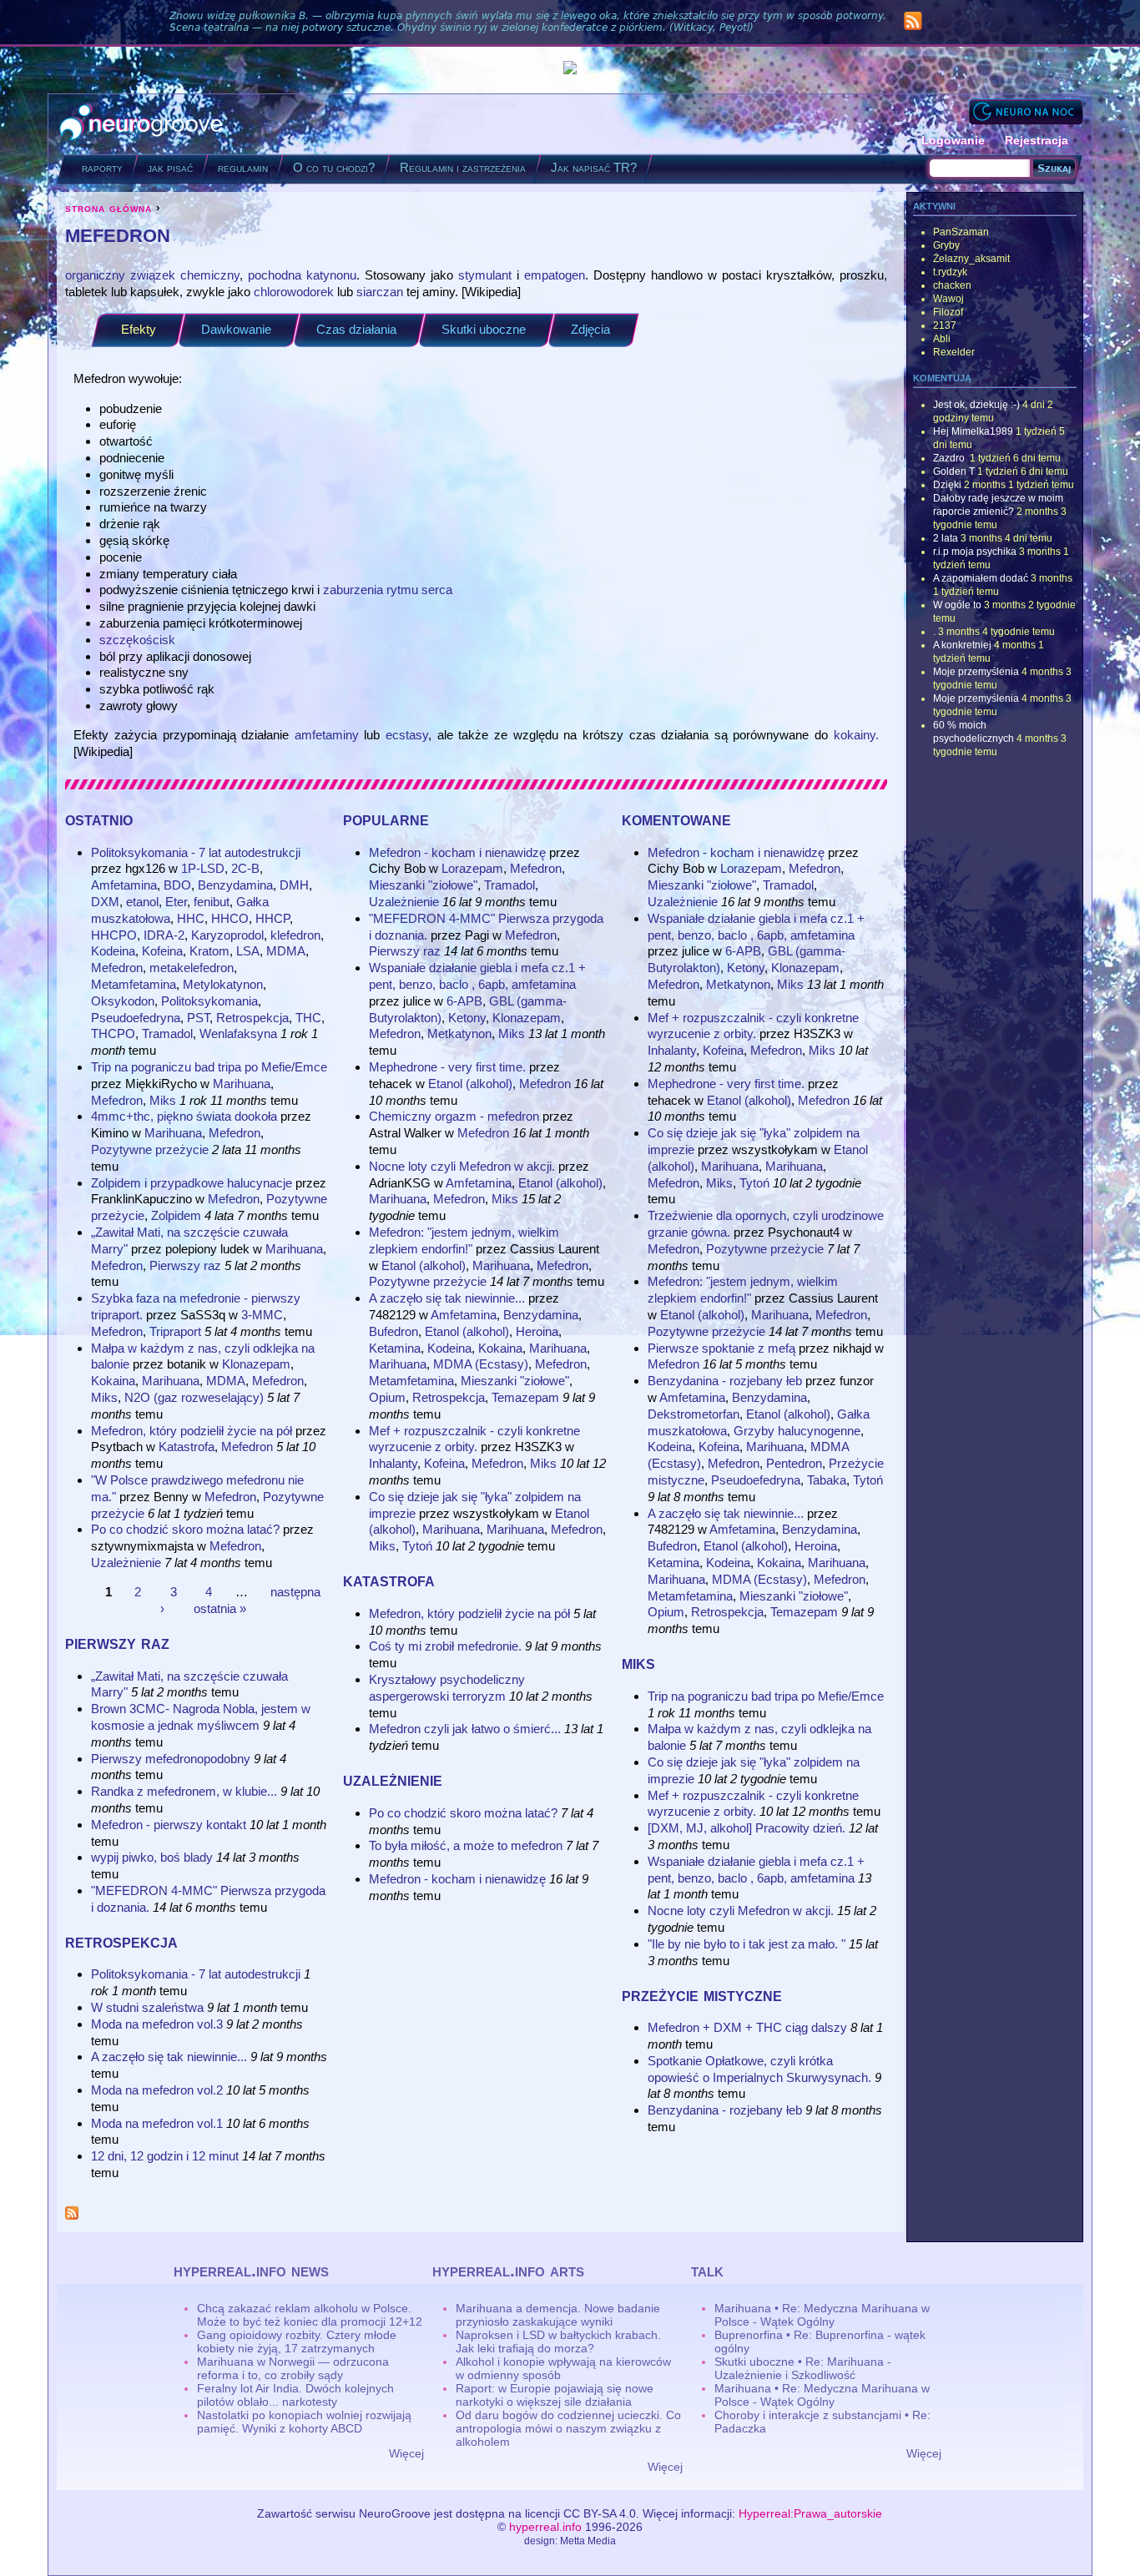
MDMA (286, 951)
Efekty (139, 329)
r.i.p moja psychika (975, 552)
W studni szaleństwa (147, 2007)
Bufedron (393, 1331)
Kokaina (113, 1381)
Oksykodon (123, 1001)
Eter (176, 902)
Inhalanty (393, 1463)
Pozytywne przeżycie (150, 1149)
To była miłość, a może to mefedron (466, 1845)
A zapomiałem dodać (981, 578)
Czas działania (356, 329)
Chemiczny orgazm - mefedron (454, 1116)
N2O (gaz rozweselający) (194, 1397)
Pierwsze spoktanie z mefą (723, 1348)
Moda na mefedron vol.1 (157, 2123)
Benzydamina (235, 885)
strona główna (108, 208)
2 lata (946, 538)
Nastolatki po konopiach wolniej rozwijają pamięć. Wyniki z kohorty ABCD (304, 2422)
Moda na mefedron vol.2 (157, 2090)
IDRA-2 (164, 935)
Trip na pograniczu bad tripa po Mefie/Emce (209, 1067)
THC (308, 1018)
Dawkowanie (236, 329)
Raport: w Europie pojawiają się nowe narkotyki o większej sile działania (555, 2395)
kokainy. (856, 735)
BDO (177, 885)
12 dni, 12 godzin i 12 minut (165, 2156)
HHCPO (114, 935)
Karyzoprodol (227, 935)
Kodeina (113, 951)
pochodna (275, 275)
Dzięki (947, 485)
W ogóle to (957, 605)
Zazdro (950, 458)
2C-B (245, 868)
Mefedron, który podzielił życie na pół (192, 1431)
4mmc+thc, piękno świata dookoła (184, 1116)
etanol (142, 902)
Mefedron (117, 968)
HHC (191, 918)
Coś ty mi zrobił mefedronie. (445, 1646)
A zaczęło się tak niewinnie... (169, 2057)
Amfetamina (124, 885)
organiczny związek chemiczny (152, 275)
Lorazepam (472, 868)
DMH (294, 885)
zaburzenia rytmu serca (388, 590)
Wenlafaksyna (238, 1033)
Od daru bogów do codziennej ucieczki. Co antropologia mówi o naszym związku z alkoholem (568, 2428)
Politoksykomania (209, 1001)
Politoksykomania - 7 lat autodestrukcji (196, 852)
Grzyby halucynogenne (797, 1431)
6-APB (464, 1001)
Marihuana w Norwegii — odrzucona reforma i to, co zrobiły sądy (293, 2368)
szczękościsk (137, 640)
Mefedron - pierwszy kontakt (169, 1825)
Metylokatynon (223, 984)
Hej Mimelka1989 (973, 431)
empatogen (555, 275)
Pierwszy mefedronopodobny (171, 1759)
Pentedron (794, 1463)
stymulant (485, 275)
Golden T (954, 471)
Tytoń (417, 1546)
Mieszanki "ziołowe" (423, 885)
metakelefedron (192, 968)
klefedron (295, 935)
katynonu (331, 275)
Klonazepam (256, 1364)
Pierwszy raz (185, 1265)
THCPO (113, 1033)
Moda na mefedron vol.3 (157, 2024)
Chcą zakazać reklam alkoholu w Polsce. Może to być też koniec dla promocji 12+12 (310, 2315)
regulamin (243, 167)
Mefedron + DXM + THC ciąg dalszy (747, 2027)
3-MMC (262, 1315)
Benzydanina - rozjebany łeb (725, 1381)
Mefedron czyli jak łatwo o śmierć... (465, 1729)
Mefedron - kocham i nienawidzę (457, 852)
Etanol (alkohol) (470, 1084)
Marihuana (242, 1084)
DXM (105, 902)
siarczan (380, 292)
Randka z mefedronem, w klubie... (184, 1791)
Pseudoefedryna (136, 1018)
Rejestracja (1037, 140)
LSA (248, 951)
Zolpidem (176, 1215)
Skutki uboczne (484, 329)
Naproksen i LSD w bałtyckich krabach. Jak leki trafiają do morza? (558, 2342)
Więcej (406, 2453)
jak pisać (170, 167)
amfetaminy (327, 735)
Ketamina (395, 1348)
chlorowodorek (294, 292)
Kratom (209, 951)
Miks (163, 1100)
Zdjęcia (590, 329)
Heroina (537, 1331)
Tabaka (827, 1480)
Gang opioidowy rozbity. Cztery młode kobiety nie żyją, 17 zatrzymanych (297, 2342)
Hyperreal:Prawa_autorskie (810, 2513)
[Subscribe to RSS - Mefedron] (72, 2215)
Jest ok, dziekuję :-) (976, 405)
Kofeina (162, 951)
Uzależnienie (126, 1563)
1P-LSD (203, 868)
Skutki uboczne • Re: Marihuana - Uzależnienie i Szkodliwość (803, 2368)
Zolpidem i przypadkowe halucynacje (192, 1183)
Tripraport (175, 1331)
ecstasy (407, 735)
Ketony (467, 1018)
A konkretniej (962, 645)
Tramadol (167, 1033)
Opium (387, 1397)
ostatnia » (220, 1608)
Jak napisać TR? (594, 167)
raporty (102, 167)
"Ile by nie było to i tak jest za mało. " (747, 1944)
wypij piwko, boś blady (152, 1857)
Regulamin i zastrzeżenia (463, 167)
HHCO (230, 918)
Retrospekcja (252, 1018)
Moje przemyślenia (976, 672)
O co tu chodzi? (334, 167)
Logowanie (953, 140)
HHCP (272, 918)
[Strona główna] (141, 124)
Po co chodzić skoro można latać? (185, 1529)
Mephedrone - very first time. (447, 1067)
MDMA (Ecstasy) (481, 1364)
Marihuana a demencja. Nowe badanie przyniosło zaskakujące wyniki (558, 2315)
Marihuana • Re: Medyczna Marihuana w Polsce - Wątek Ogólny (822, 2315)
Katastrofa (187, 1447)
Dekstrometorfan (694, 1414)
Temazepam (525, 1397)
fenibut (212, 902)
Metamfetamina (134, 984)
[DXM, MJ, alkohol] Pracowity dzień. (747, 1828)
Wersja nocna (1026, 111)
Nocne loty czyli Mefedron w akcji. (462, 1166)
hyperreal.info (545, 2527)
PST (198, 1018)
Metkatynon (459, 1033)
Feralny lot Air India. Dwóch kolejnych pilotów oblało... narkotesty (295, 2395)
